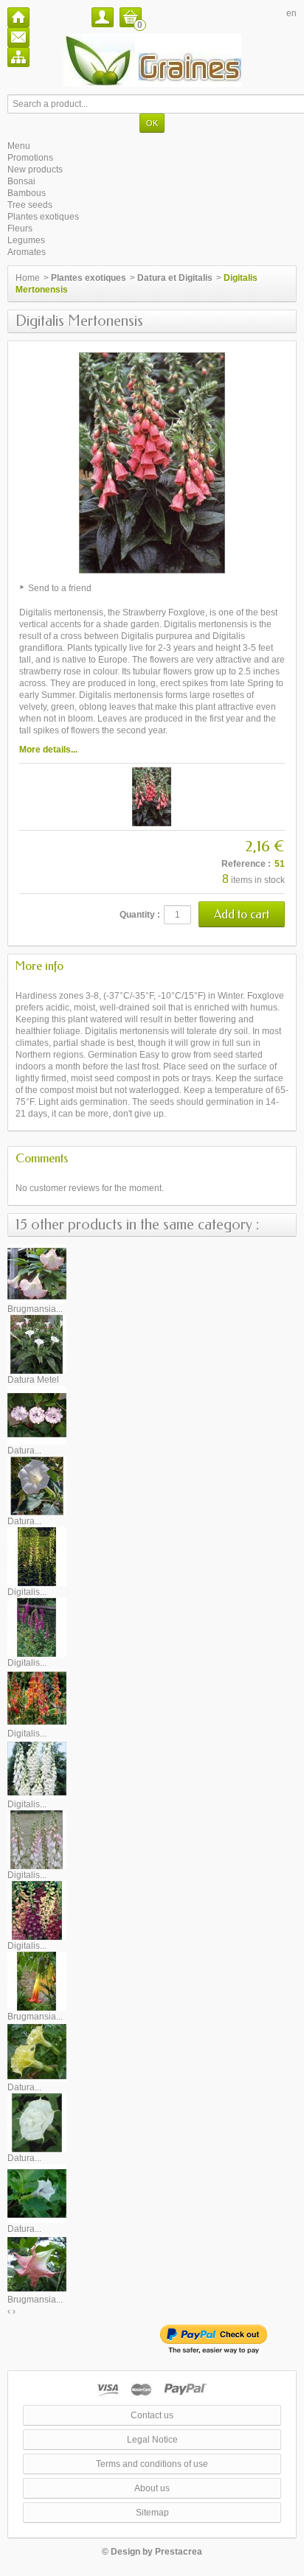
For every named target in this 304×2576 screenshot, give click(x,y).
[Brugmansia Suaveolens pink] (37, 2263)
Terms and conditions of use (152, 2464)
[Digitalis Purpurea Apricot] (37, 1839)
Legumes (26, 240)
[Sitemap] (18, 57)
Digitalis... (27, 1592)
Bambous (27, 193)
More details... (48, 750)
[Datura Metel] (37, 1344)
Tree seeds (30, 205)
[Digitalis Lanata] (37, 1627)
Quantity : (140, 915)
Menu (19, 146)
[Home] (18, 17)
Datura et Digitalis (175, 278)
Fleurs (20, 228)
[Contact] (18, 37)
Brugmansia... (35, 1309)
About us (152, 2488)
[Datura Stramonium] (37, 2193)
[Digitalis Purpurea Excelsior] (37, 1910)
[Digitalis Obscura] (37, 1697)
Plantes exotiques (43, 217)
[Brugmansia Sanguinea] (37, 1980)
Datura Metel (33, 1380)
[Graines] (152, 60)
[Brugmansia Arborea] (37, 1273)
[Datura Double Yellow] (37, 2051)
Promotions (30, 158)
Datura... (24, 1451)
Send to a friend (60, 588)
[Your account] (103, 17)
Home (28, 278)
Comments (42, 1158)
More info (39, 966)
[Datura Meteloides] (37, 1485)
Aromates (27, 252)
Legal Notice (152, 2440)
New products (35, 170)
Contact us (152, 2415)
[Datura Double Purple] (37, 1414)
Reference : (246, 864)
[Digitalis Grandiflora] (37, 1556)
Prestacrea (179, 2552)
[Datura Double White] (37, 2122)
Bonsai (21, 181)
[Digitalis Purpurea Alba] (37, 1768)
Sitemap (152, 2513)
